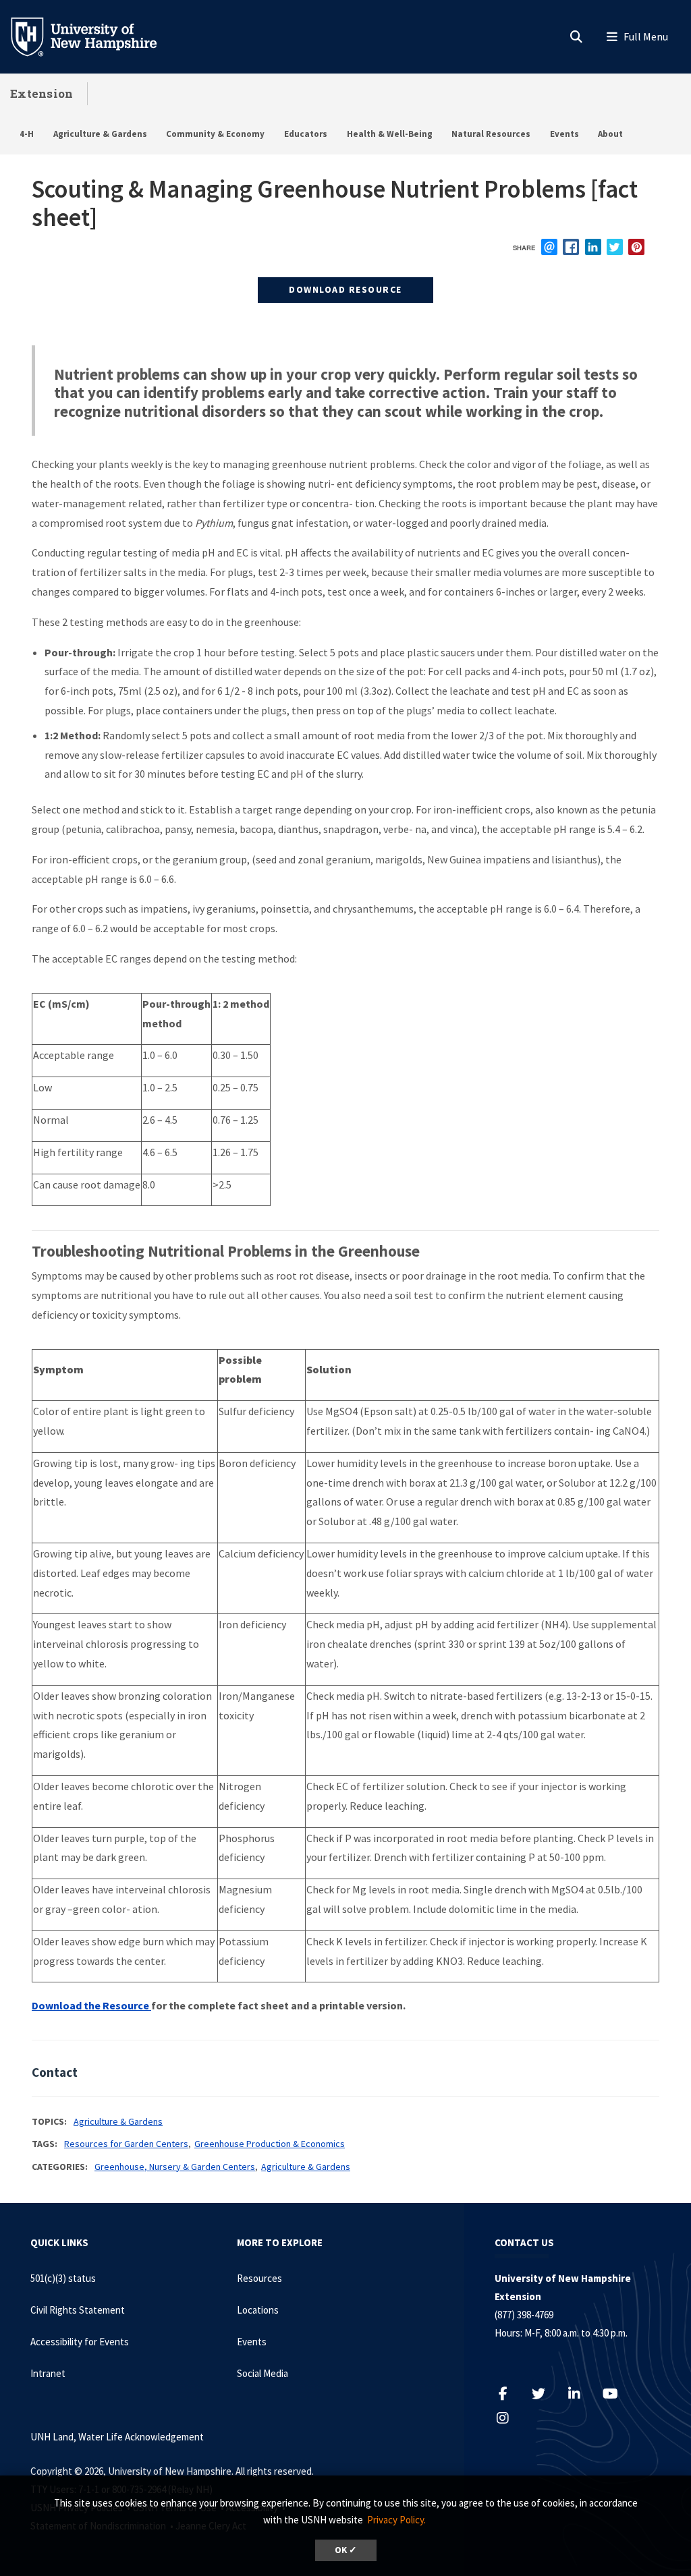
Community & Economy (215, 134)
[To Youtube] (617, 2394)
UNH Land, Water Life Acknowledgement (117, 2437)
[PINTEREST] (636, 247)
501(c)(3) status (63, 2278)
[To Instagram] (510, 2418)
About (610, 134)
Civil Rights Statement (78, 2310)
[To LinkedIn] (581, 2394)
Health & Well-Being (390, 134)
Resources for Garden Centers (126, 2144)
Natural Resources (491, 134)
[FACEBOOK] (571, 247)
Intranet (48, 2373)
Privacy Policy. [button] (396, 2520)
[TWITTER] (615, 247)
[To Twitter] (546, 2394)
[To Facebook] (510, 2394)
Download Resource (345, 289)
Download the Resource (91, 2005)
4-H (27, 134)
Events (564, 134)
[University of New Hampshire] (94, 36)
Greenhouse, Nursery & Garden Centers (175, 2167)
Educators (306, 134)
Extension (42, 93)
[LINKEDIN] (593, 247)
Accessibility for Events (80, 2342)
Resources (259, 2278)
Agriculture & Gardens (100, 134)
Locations (258, 2310)
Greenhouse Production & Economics (270, 2144)
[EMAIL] (549, 247)
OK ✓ (346, 2550)
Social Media (262, 2373)
